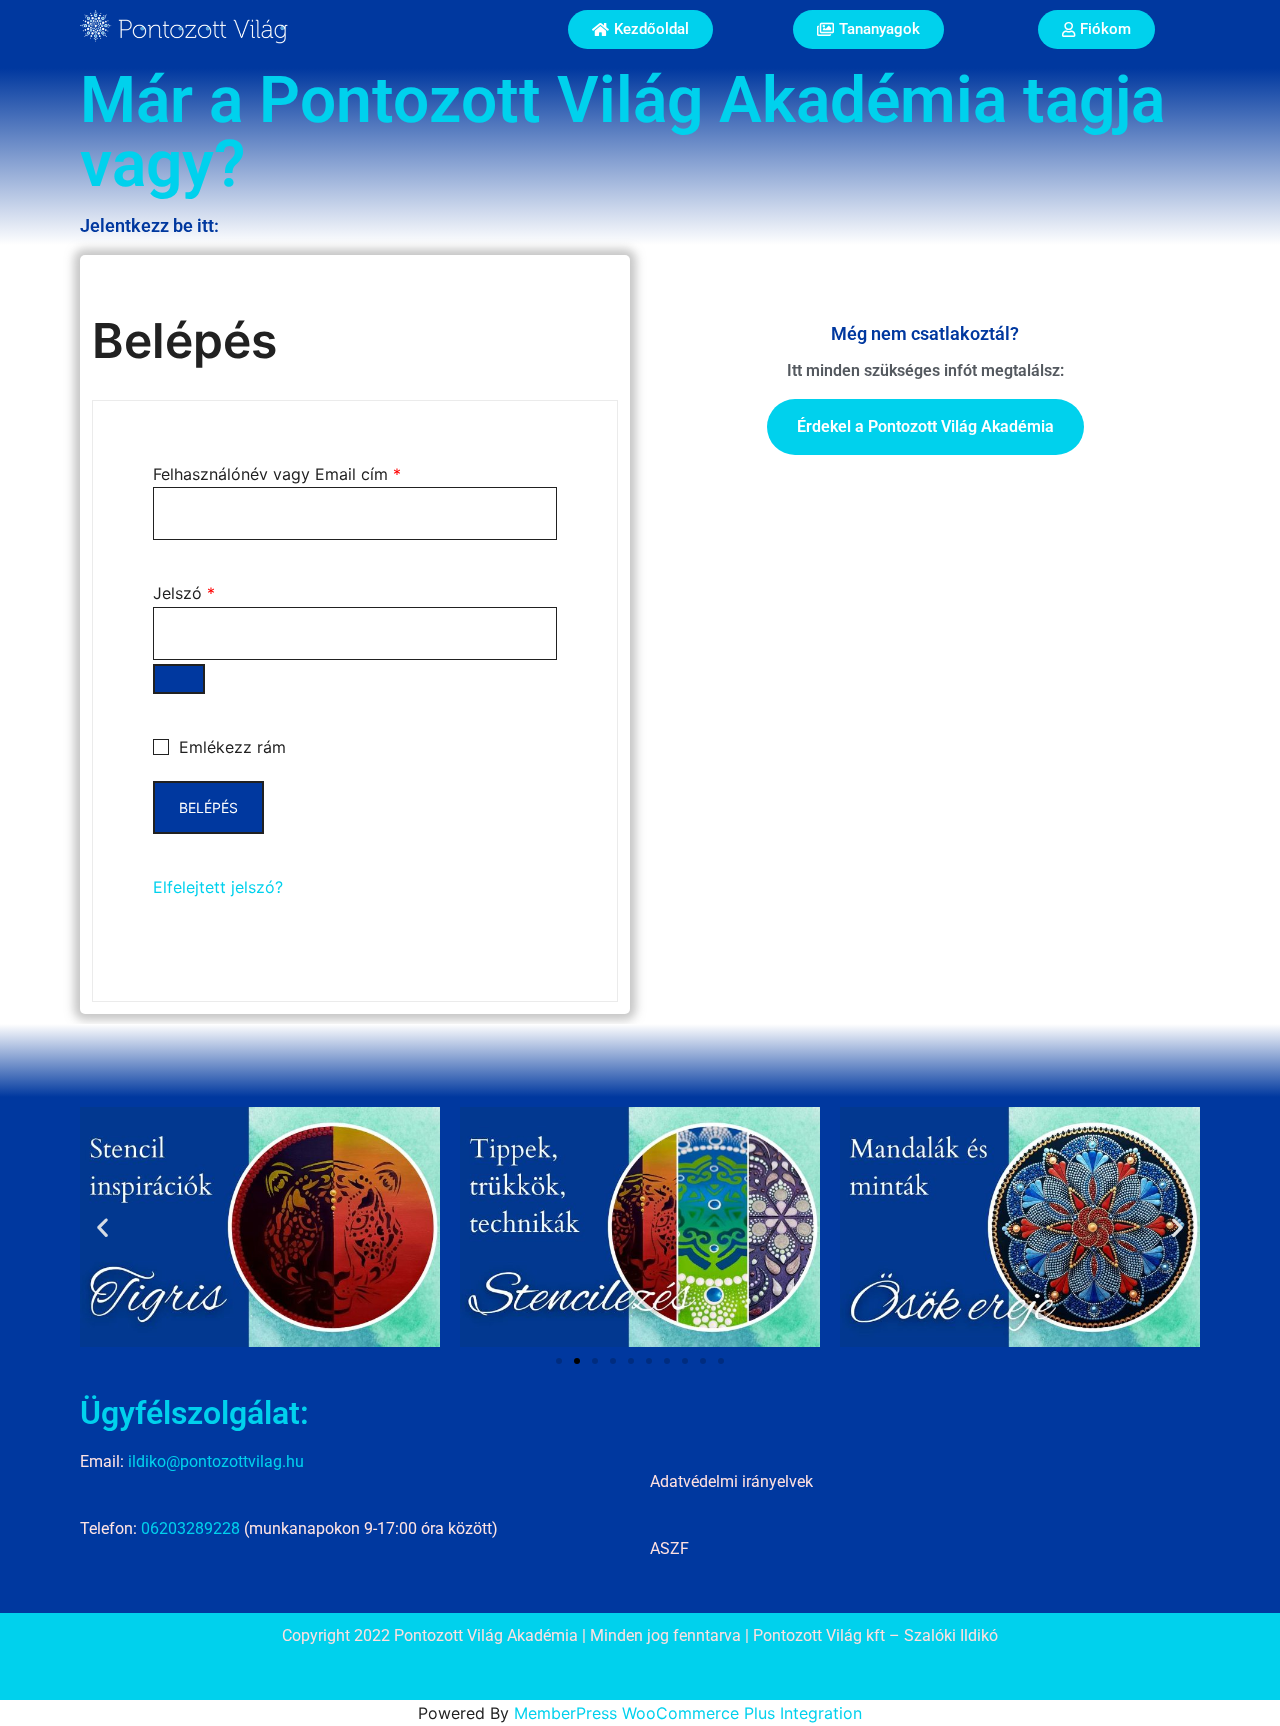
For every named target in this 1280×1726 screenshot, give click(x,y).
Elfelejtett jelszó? (218, 887)
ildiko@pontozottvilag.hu (216, 1461)
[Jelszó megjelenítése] (179, 679)
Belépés (208, 807)
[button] (102, 1227)
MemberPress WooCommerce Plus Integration (688, 1713)
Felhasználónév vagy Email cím (277, 474)
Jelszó (184, 593)
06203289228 (190, 1528)
